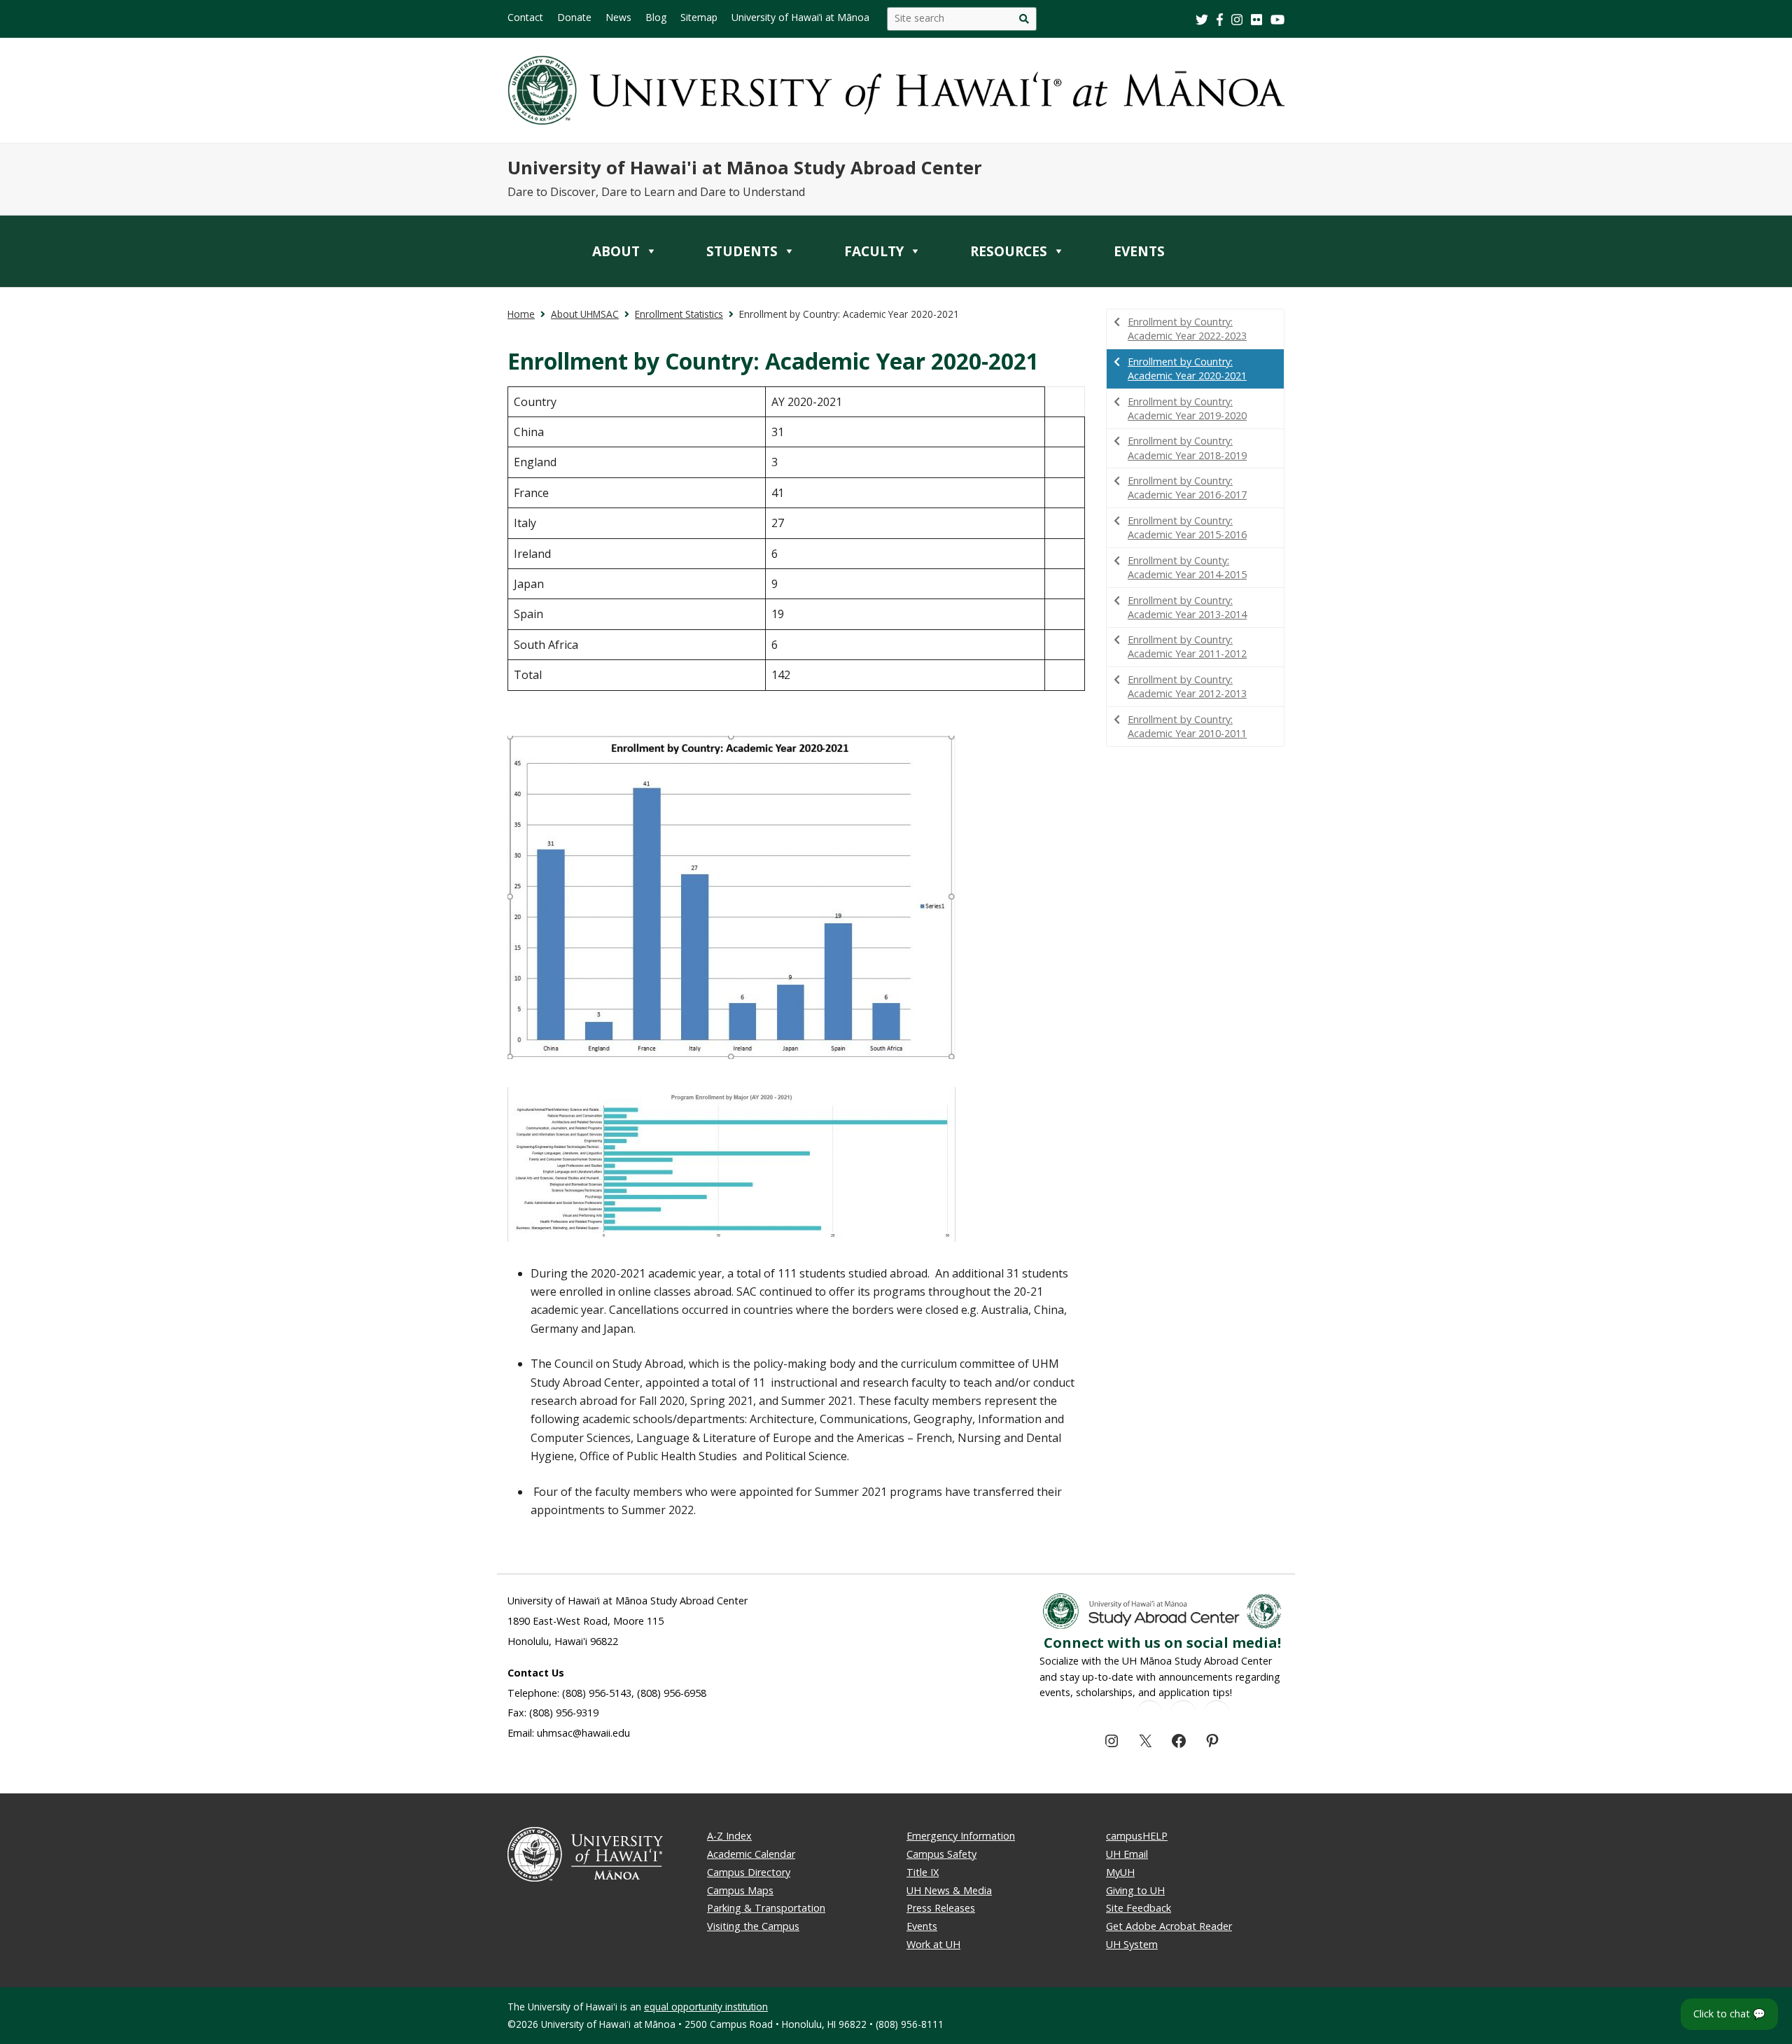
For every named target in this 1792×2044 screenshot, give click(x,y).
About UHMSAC (585, 314)
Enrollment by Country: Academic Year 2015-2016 (1187, 527)
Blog (656, 17)
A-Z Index (729, 1836)
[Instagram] (1112, 1741)
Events (922, 1926)
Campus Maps (740, 1890)
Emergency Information (961, 1836)
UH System (1132, 1944)
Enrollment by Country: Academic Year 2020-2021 (1187, 369)
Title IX (923, 1872)
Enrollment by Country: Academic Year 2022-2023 (1187, 329)
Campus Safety (941, 1854)
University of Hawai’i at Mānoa (800, 17)
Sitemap (699, 17)
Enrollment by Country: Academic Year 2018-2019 (1187, 448)
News (618, 17)
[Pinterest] (1212, 1741)
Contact (525, 17)
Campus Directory (749, 1872)
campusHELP (1137, 1836)
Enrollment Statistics (679, 314)
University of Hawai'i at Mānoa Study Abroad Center (745, 168)
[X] (1145, 1741)
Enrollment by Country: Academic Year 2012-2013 (1187, 686)
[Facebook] (1179, 1741)
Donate (574, 17)
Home (521, 314)
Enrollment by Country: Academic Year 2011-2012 (1187, 646)
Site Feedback (1139, 1908)
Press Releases (941, 1908)
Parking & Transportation (766, 1908)
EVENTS (1139, 251)
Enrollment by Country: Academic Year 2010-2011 (1187, 726)
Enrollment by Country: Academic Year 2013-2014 (1187, 607)
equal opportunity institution (706, 2007)
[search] (1024, 19)
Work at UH (933, 1944)
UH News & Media (949, 1890)
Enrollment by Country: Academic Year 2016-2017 (1187, 488)
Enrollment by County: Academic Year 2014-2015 (1187, 567)
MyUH (1120, 1872)
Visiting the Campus (753, 1926)
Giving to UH (1135, 1890)
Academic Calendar (751, 1854)
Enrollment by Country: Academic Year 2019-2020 (1187, 408)
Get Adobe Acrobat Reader (1169, 1926)
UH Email (1127, 1854)
